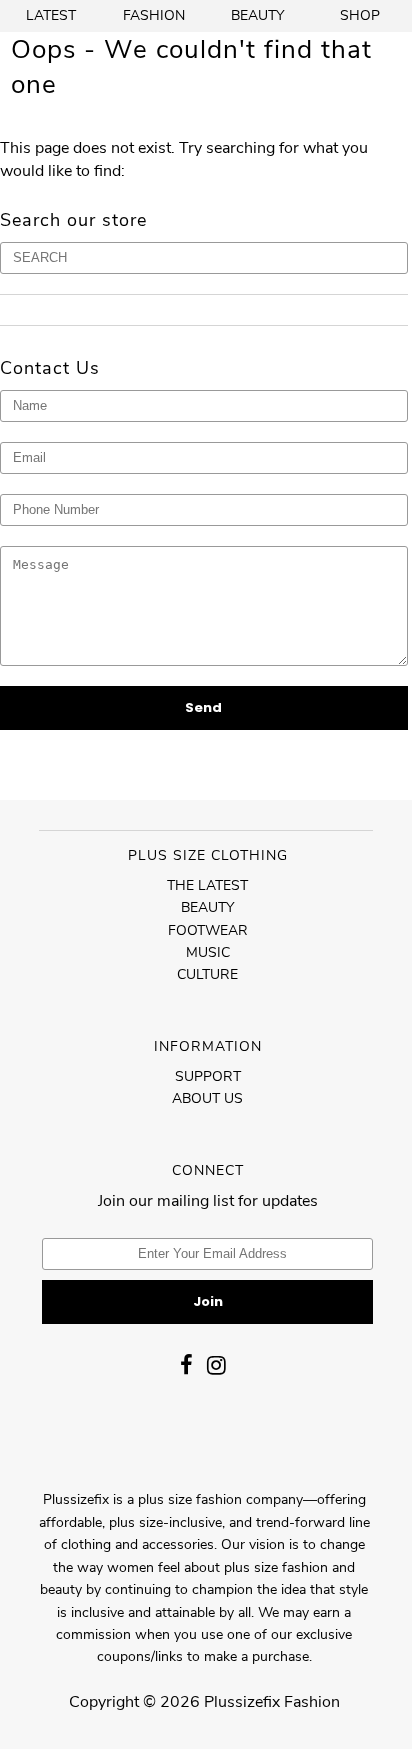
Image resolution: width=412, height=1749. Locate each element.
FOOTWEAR (208, 930)
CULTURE (207, 974)
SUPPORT (208, 1076)
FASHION (154, 15)
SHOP (360, 15)
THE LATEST (207, 885)
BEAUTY (257, 15)
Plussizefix (242, 1702)
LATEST (51, 15)
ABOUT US (207, 1098)
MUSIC (208, 952)
